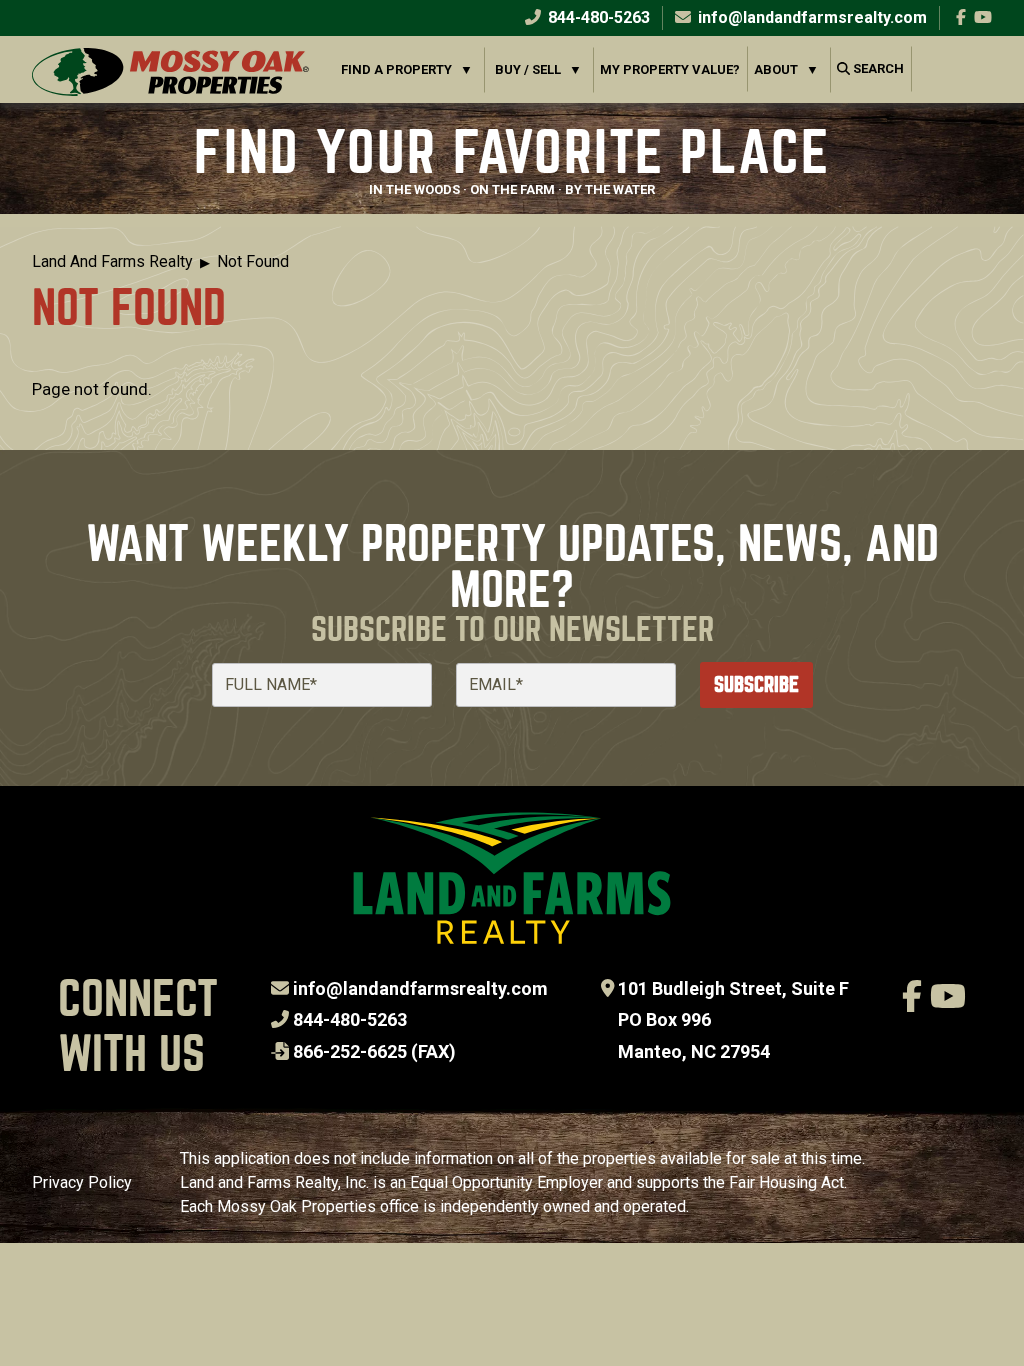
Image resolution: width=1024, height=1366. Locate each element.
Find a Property (396, 69)
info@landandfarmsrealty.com (420, 988)
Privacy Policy (82, 1182)
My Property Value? (670, 69)
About (776, 69)
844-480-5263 (597, 17)
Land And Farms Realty (112, 261)
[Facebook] (961, 17)
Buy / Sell (528, 69)
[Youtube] (983, 17)
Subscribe (756, 684)
